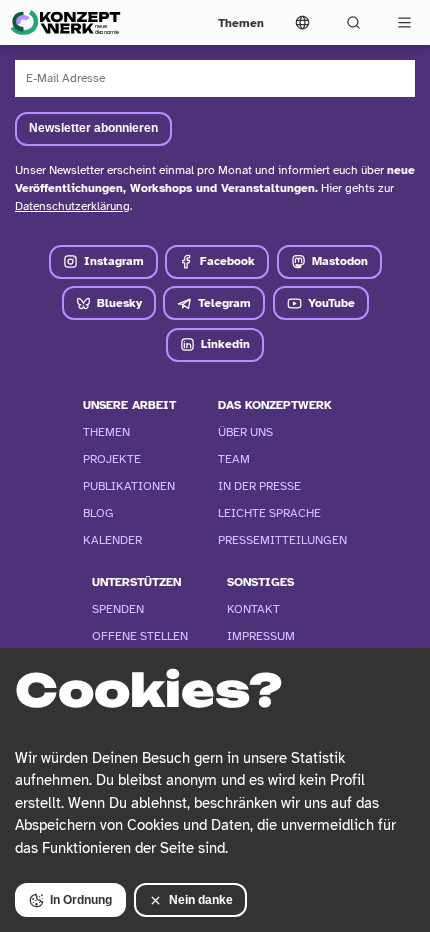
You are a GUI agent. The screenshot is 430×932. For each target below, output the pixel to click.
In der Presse (259, 486)
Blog (98, 513)
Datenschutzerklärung (72, 206)
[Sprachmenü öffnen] (302, 22)
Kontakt (253, 609)
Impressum (261, 636)
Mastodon (340, 261)
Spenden (118, 609)
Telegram (224, 303)
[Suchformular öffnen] (353, 22)
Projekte (112, 459)
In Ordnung (81, 900)
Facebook (227, 261)
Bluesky (119, 303)
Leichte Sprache (269, 513)
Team (234, 459)
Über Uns (245, 432)
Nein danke (201, 900)
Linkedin (225, 344)
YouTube (331, 303)
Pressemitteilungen (282, 540)
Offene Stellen (140, 636)
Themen (241, 23)
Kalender (112, 540)
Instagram (114, 261)
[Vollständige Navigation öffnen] (404, 22)
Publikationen (129, 486)
